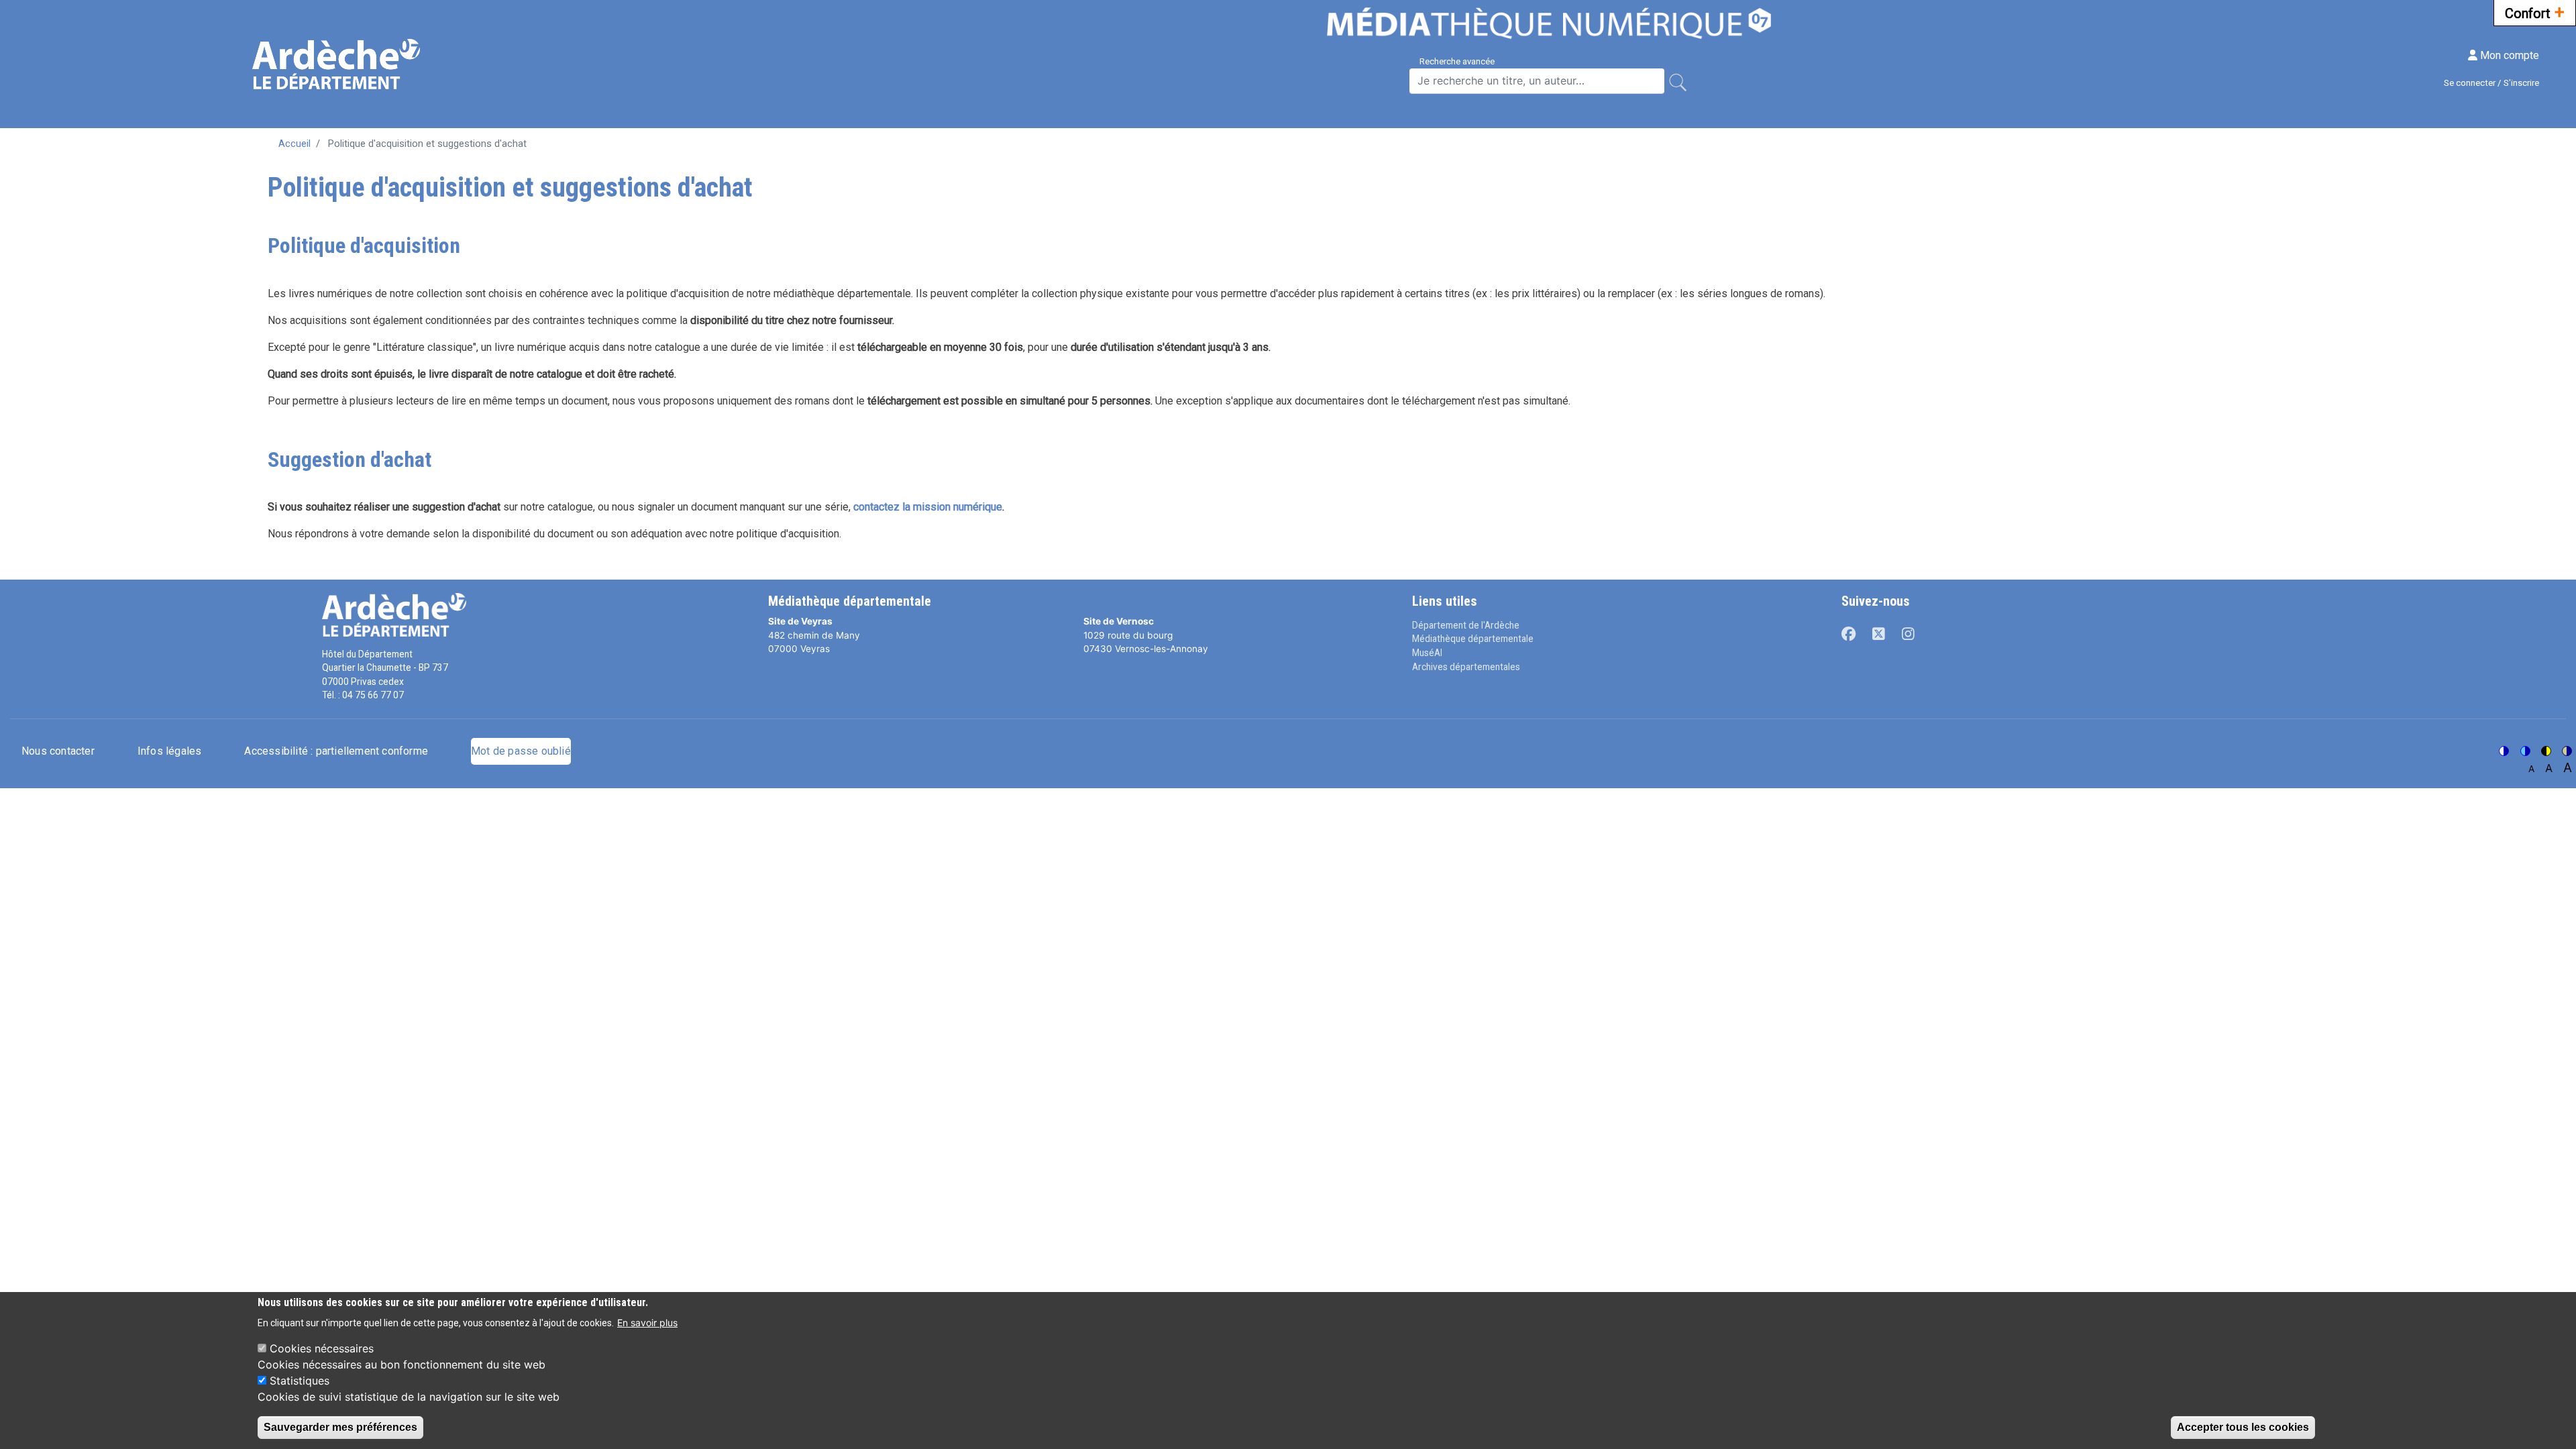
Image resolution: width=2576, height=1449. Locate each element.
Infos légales (170, 751)
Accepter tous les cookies (2243, 1427)
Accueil (294, 144)
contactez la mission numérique (928, 507)
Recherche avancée (1457, 61)
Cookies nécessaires (322, 1348)
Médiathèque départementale (1473, 639)
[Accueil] (338, 64)
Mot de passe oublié (521, 751)
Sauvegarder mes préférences (340, 1427)
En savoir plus (647, 1322)
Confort (2535, 12)
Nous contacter (58, 751)
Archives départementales (1466, 667)
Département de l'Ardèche (1466, 625)
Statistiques (300, 1381)
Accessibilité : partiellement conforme (336, 751)
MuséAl (1427, 653)
